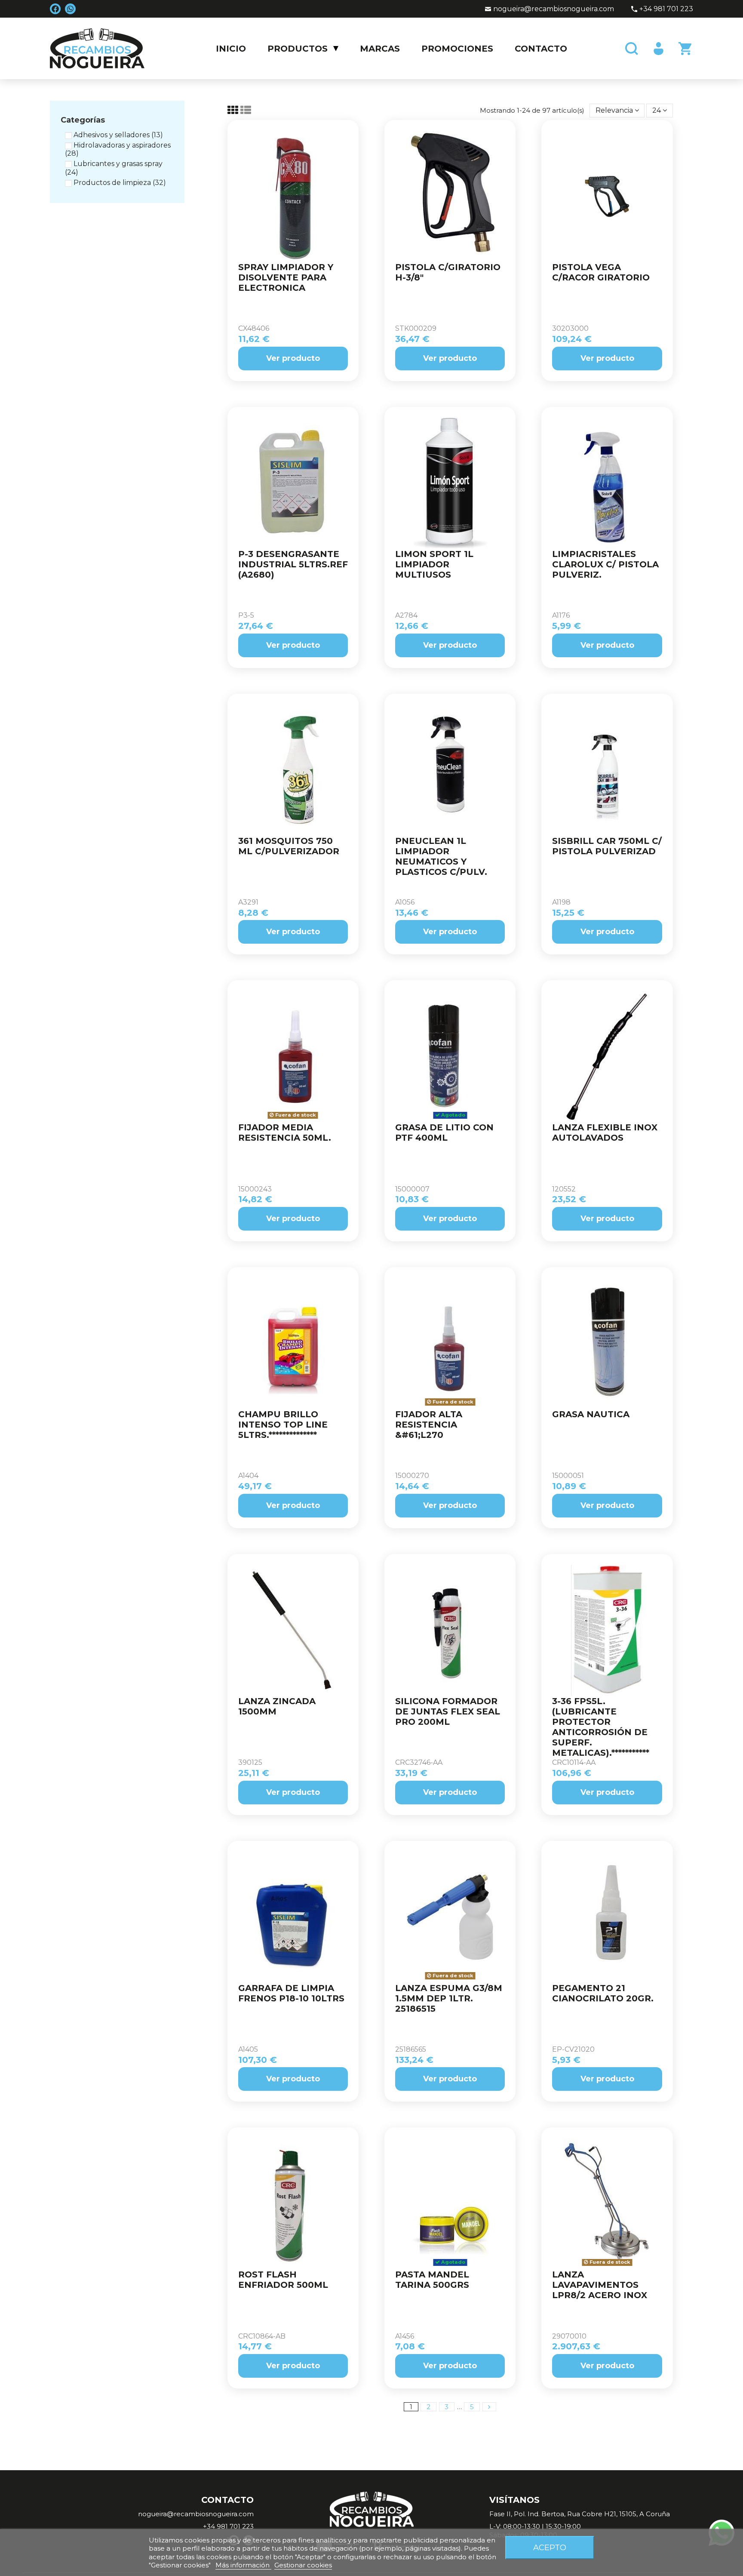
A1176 (561, 615)
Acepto (550, 2547)
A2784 (406, 615)
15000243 (255, 1189)
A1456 (405, 2336)
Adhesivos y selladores (118, 135)
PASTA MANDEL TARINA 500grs (432, 2280)
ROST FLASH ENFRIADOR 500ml (283, 2280)
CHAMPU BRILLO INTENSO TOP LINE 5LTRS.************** (283, 1425)
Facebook (55, 9)
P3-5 (246, 615)
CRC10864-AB (262, 2336)
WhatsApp (70, 9)
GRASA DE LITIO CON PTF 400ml (444, 1133)
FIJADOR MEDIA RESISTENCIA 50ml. (285, 1133)
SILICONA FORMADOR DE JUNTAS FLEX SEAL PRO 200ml (448, 1711)
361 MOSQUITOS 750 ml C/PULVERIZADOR (289, 846)
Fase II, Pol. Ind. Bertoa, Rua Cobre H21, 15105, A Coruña (580, 2514)
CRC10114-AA (574, 1762)
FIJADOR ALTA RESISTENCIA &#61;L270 (429, 1425)
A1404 (248, 1476)
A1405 (248, 2049)
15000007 (412, 1189)
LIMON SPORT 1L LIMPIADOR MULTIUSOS (434, 564)
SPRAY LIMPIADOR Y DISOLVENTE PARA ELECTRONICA (286, 277)
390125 (250, 1762)
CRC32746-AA (419, 1762)
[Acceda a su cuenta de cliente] (657, 49)
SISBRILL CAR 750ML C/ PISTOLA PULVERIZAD (607, 846)
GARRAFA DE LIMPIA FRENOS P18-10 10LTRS (291, 1993)
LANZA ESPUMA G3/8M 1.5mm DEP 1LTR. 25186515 (449, 1998)
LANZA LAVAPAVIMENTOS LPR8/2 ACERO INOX (600, 2285)
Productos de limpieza (120, 183)
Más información (243, 2565)
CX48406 (254, 328)
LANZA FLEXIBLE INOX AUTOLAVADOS (605, 1133)
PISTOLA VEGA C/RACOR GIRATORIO (601, 272)
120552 (564, 1189)
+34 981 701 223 (666, 9)
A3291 (248, 902)
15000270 (412, 1476)
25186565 (411, 2049)
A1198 (561, 902)
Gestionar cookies (303, 2565)
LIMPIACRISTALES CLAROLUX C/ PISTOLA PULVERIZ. (605, 564)
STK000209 (416, 328)
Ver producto (293, 358)
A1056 (405, 902)
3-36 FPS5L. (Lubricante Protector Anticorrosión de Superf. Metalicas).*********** (601, 1727)
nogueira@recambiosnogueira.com (554, 9)
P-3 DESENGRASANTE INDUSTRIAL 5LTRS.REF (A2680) (293, 564)
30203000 (570, 328)
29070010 (569, 2336)
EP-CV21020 (573, 2049)
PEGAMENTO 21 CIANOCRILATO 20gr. (603, 1993)
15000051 (568, 1476)
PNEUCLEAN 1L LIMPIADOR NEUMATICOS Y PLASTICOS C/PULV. (441, 856)
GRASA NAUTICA (591, 1414)
